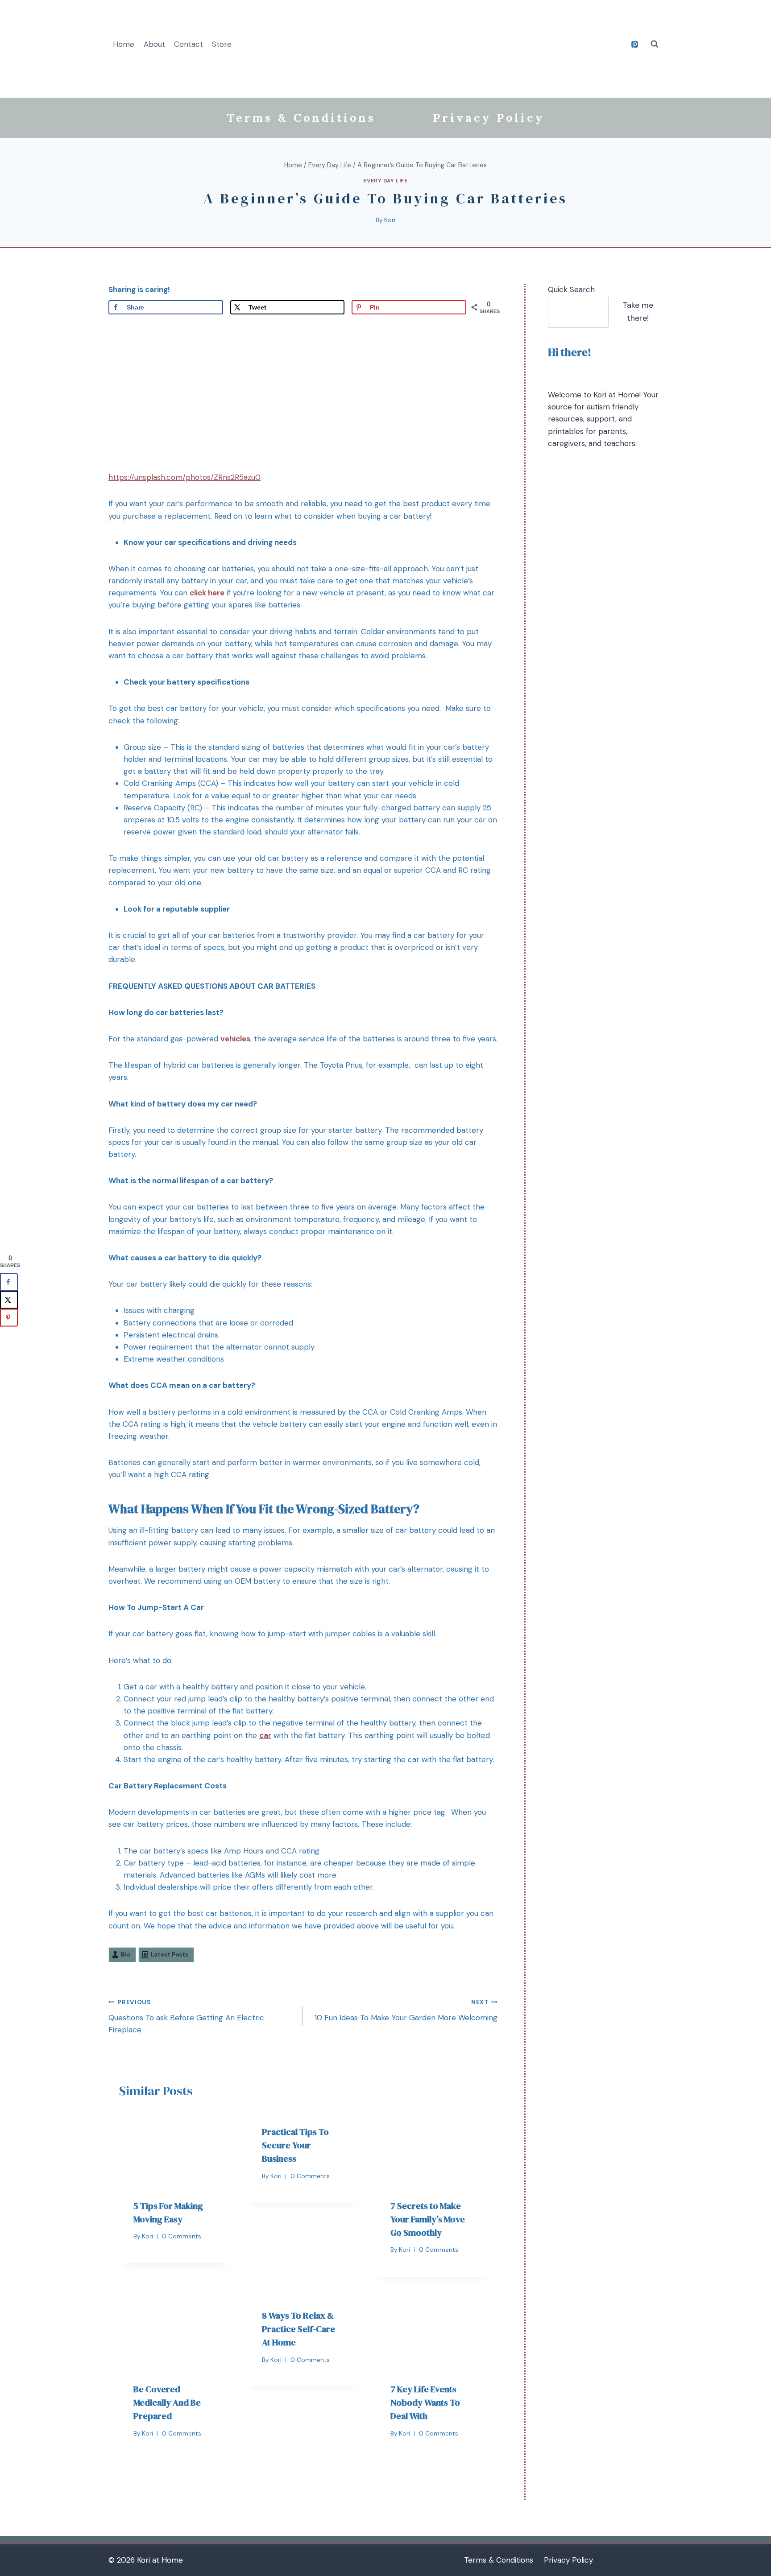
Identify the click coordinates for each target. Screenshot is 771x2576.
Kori (390, 220)
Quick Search (571, 289)
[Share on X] (9, 1300)
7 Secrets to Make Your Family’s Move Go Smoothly (428, 2219)
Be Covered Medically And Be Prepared (167, 2403)
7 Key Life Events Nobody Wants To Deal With (425, 2403)
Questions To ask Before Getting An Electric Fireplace (186, 2017)
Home (124, 44)
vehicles (235, 1039)
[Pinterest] (634, 44)
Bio (126, 1955)
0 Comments (182, 2236)
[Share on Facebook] (9, 1282)
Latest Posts (170, 1955)
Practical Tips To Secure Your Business (295, 2145)
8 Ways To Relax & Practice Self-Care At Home (298, 2329)
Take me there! (638, 312)
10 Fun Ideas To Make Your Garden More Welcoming (406, 2010)
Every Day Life (385, 181)
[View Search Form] (655, 44)
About (154, 44)
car (265, 1735)
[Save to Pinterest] (9, 1317)
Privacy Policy (489, 118)
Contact (189, 44)
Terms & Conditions (301, 118)
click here (207, 593)
